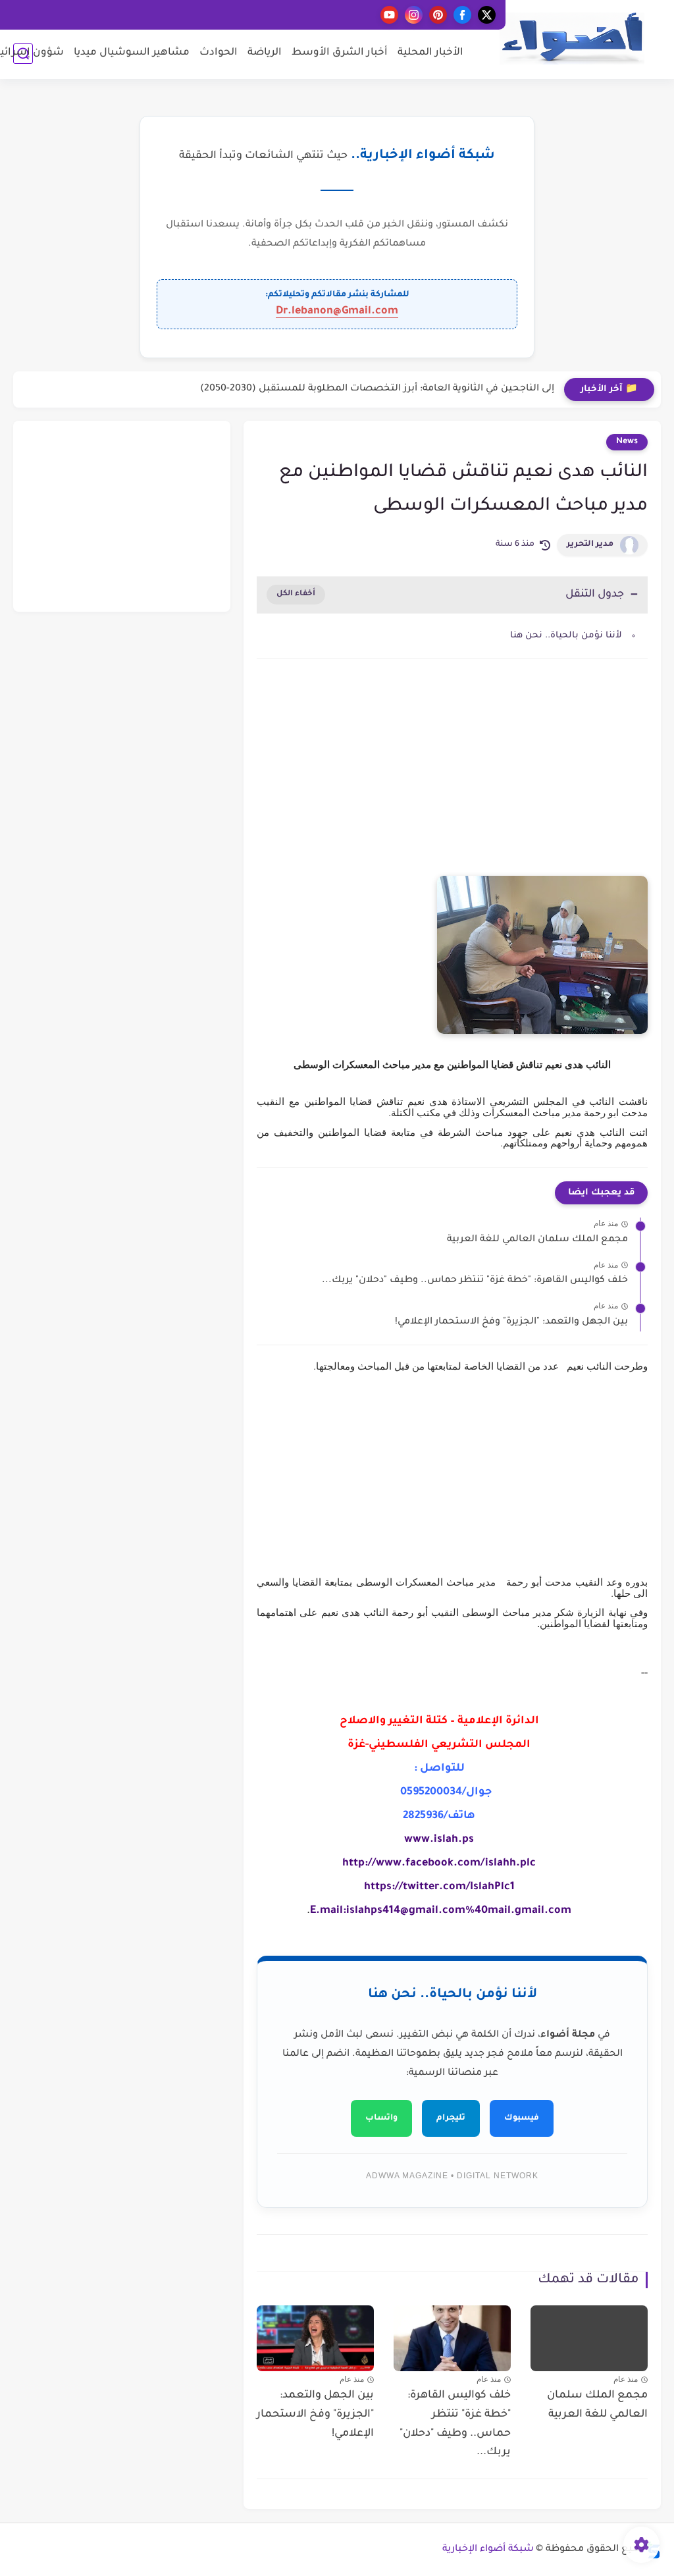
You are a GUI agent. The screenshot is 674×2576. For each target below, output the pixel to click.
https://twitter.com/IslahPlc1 (439, 1887)
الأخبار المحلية (430, 53)
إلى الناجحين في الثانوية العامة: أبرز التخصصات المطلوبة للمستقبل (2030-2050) (377, 389)
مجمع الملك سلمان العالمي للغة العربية (537, 1240)
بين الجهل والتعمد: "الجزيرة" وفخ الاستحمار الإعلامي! (511, 1322)
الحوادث (219, 53)
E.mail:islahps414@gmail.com (388, 1911)
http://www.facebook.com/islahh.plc (439, 1864)
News (627, 442)
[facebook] (462, 15)
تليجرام (451, 2118)
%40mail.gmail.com (518, 1911)
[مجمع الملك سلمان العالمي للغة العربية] (589, 2338)
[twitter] (487, 15)
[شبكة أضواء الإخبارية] (572, 39)
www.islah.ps (439, 1840)
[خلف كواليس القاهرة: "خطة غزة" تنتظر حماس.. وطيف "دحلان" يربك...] (452, 2338)
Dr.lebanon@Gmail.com (337, 311)
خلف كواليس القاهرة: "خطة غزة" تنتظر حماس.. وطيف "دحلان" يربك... (475, 1281)
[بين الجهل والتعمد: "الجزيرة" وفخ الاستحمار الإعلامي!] (315, 2338)
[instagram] (414, 15)
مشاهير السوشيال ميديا (132, 53)
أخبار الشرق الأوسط (340, 53)
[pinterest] (438, 15)
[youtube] (389, 15)
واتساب (381, 2118)
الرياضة (265, 53)
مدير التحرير (590, 545)
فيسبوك (522, 2118)
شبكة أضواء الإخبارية (488, 2550)
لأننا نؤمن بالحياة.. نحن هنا (566, 636)
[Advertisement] (452, 780)
